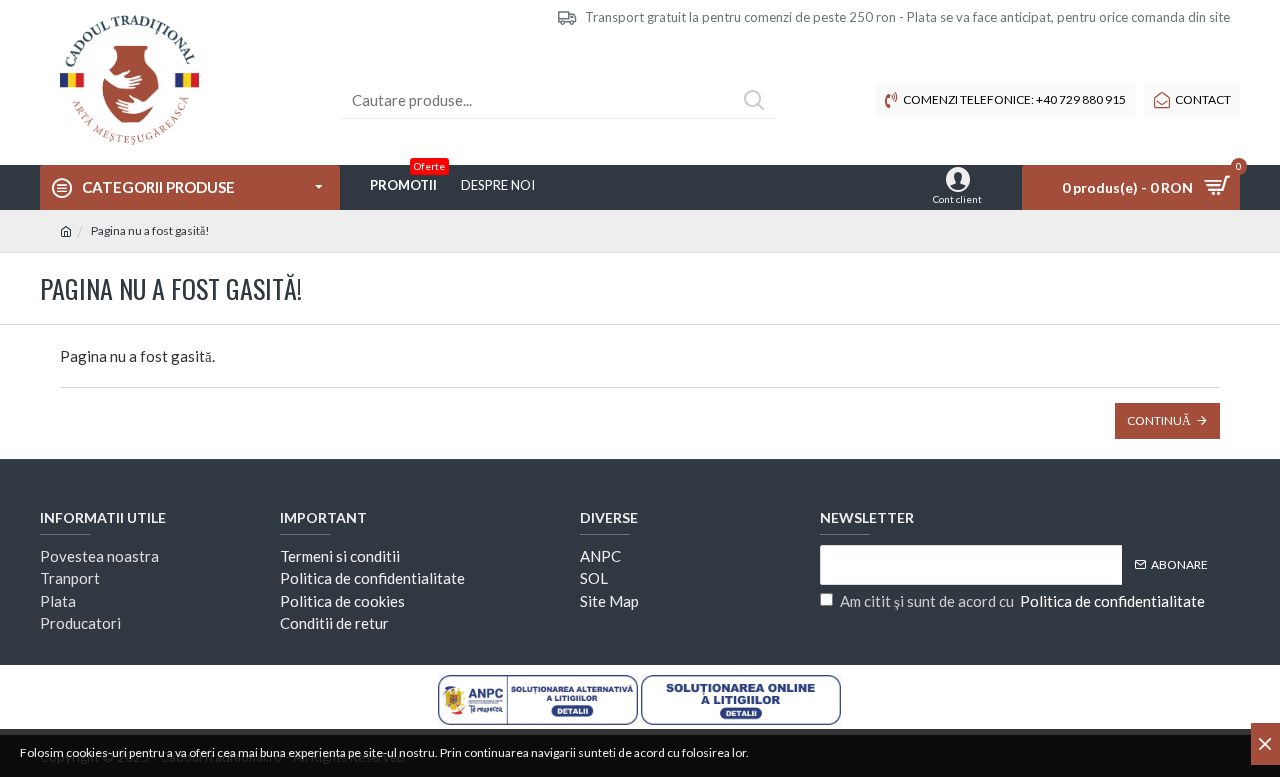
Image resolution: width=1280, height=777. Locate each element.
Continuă (1159, 420)
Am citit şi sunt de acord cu (1022, 601)
